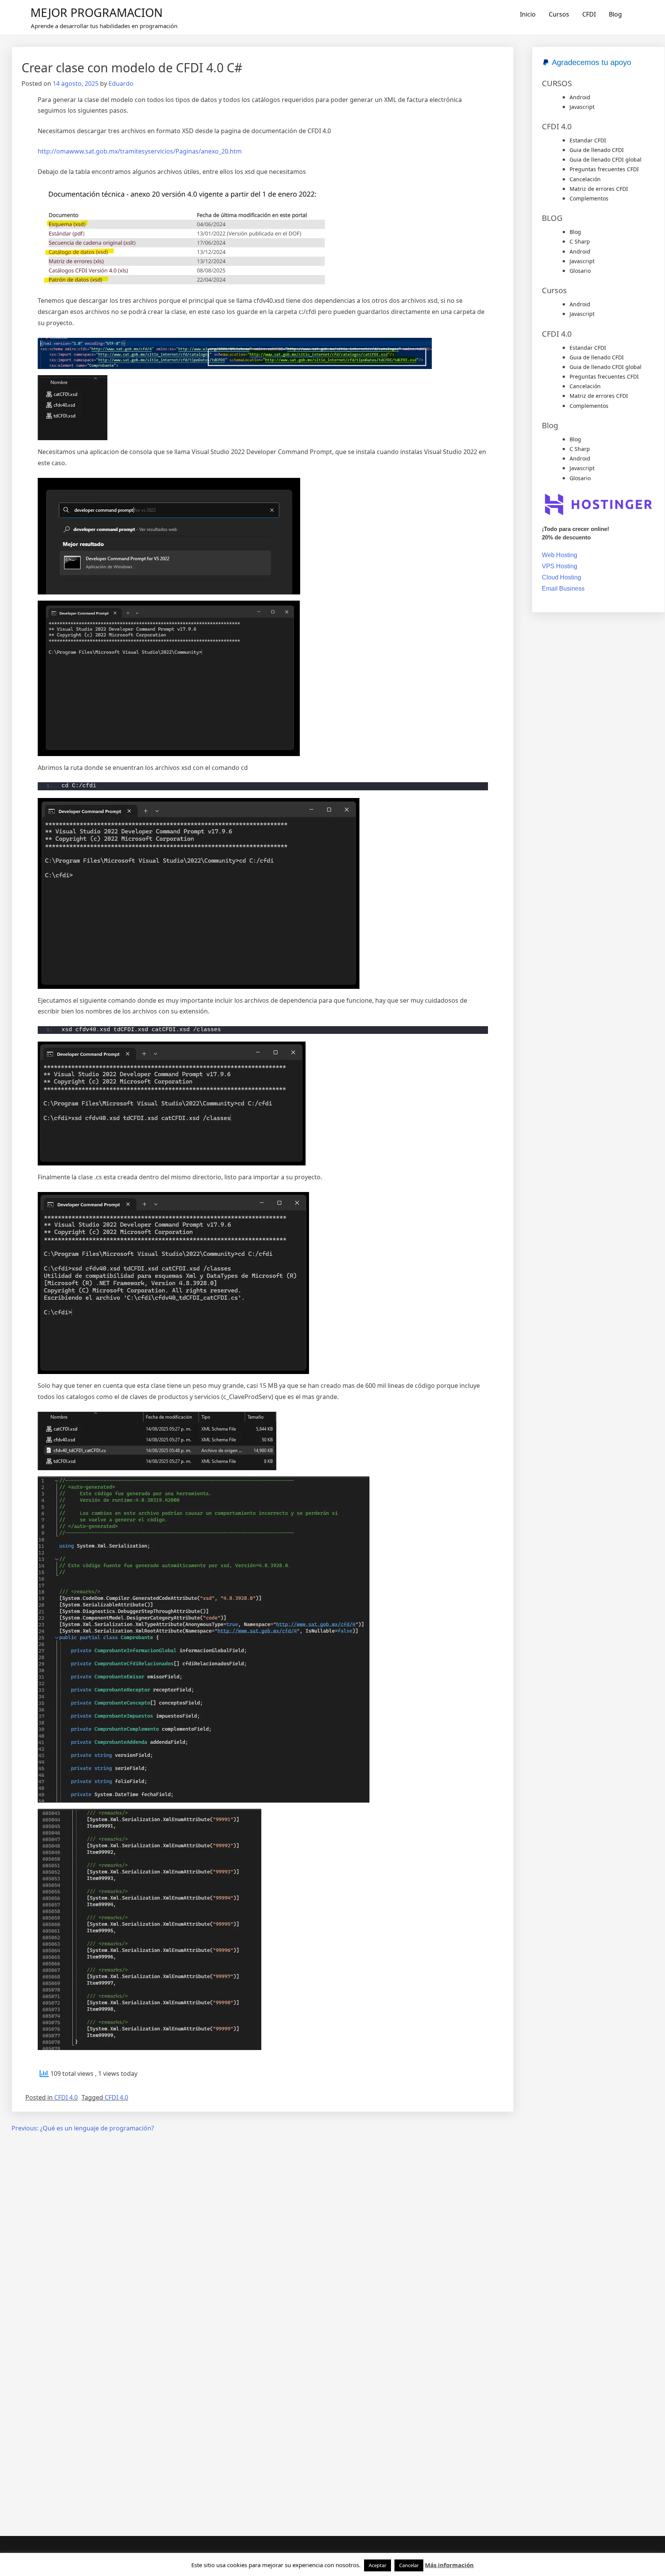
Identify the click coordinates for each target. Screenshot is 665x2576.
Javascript (582, 107)
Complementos (589, 198)
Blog (615, 14)
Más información (449, 2565)
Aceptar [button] (378, 2565)
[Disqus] (263, 2238)
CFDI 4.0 (66, 2097)
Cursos (559, 14)
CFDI (589, 14)
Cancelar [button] (409, 2565)
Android (580, 97)
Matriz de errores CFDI (599, 189)
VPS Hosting (560, 566)
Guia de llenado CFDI (597, 150)
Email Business (563, 588)
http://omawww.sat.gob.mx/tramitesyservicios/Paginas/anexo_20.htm (140, 151)
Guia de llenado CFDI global (606, 159)
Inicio (528, 14)
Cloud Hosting (561, 577)
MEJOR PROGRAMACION (97, 13)
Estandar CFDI (588, 140)
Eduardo (121, 83)
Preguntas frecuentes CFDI (604, 169)
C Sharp (580, 241)
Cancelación (585, 179)
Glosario (580, 271)
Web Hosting (560, 555)
